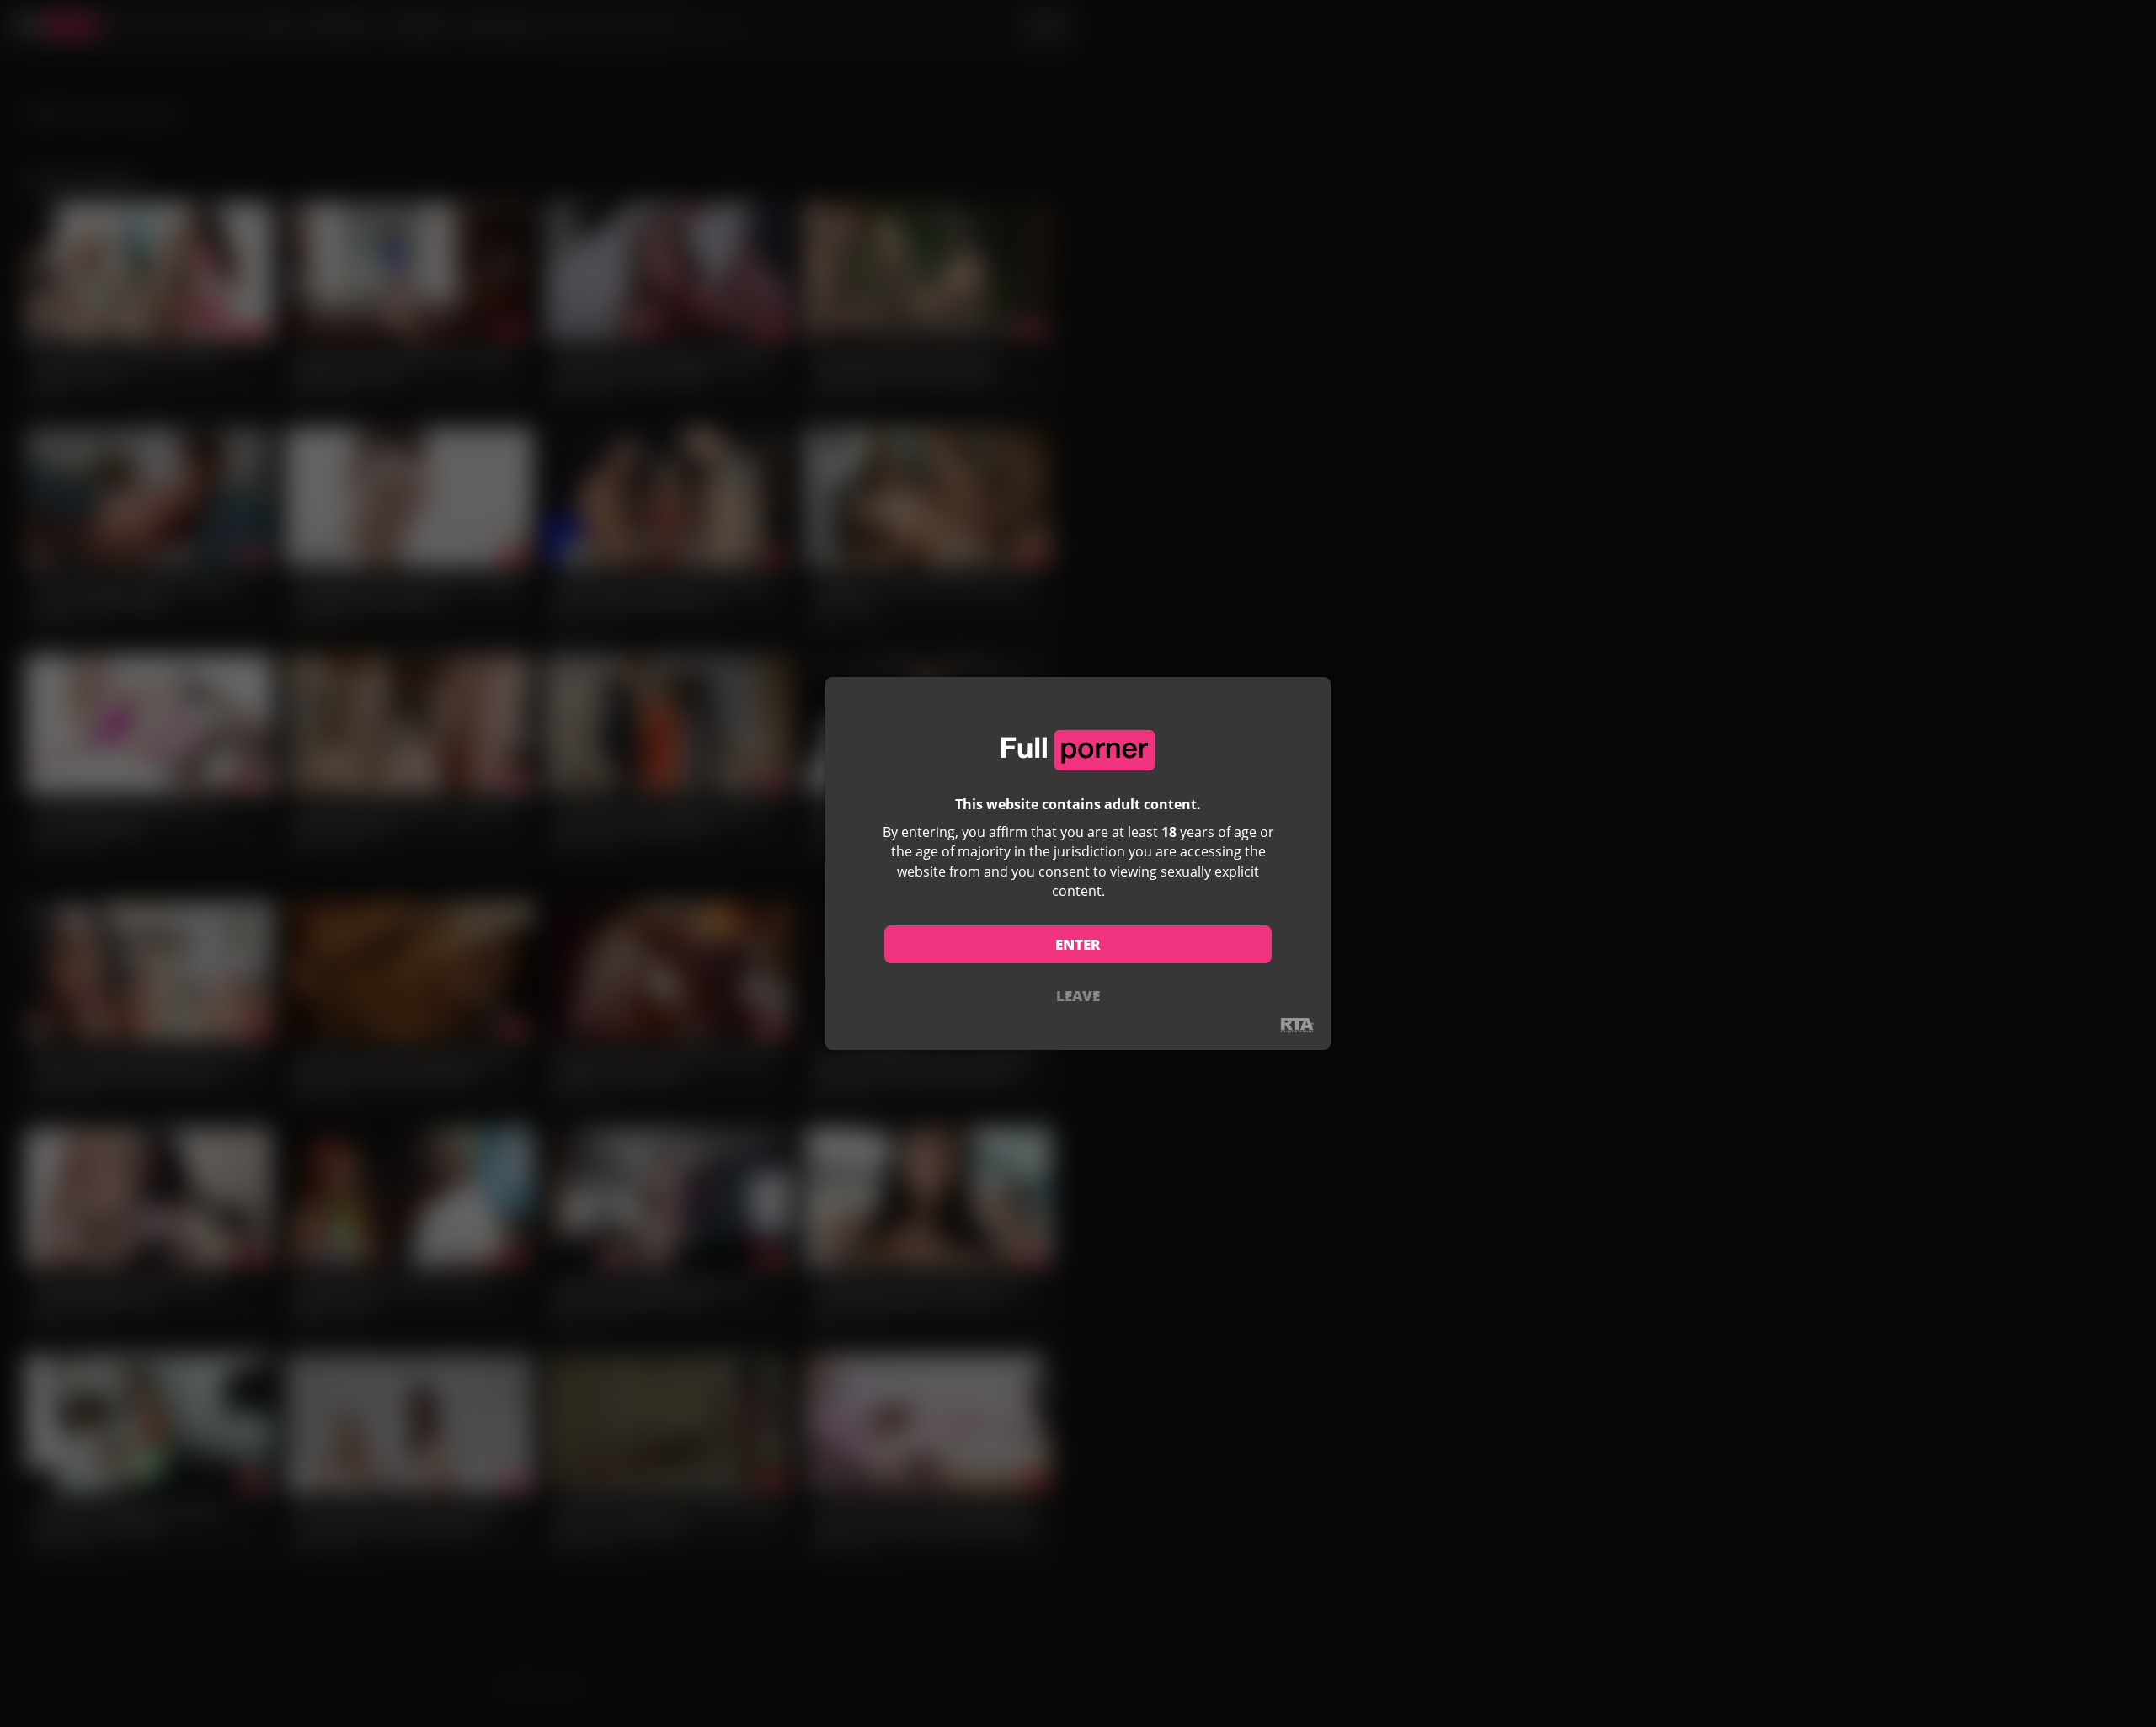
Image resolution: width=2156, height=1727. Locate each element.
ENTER (1078, 944)
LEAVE (1078, 996)
